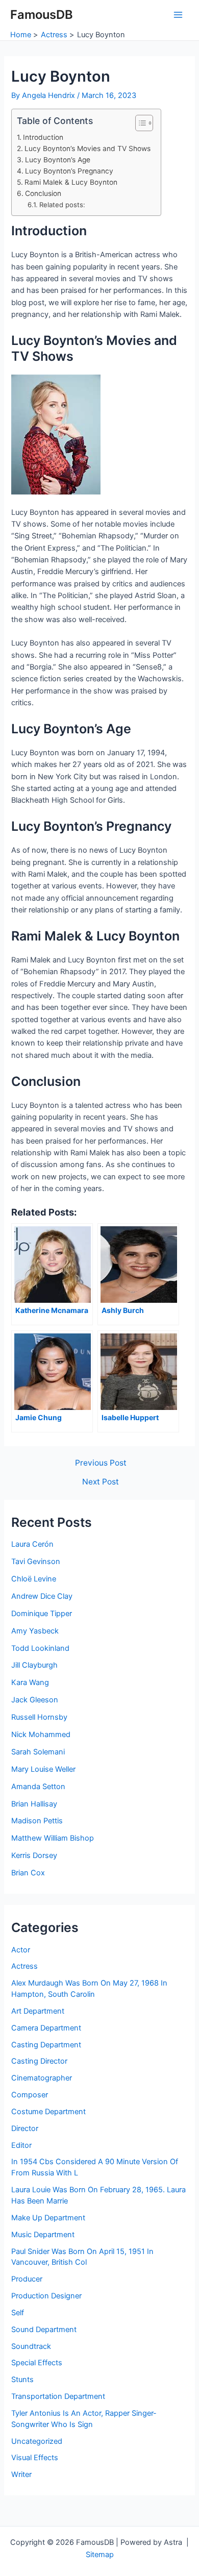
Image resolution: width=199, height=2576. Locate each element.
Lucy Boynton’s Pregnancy (69, 171)
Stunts (22, 2380)
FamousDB (42, 15)
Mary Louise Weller (43, 1769)
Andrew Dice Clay (42, 1596)
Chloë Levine (34, 1579)
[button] (139, 123)
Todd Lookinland (40, 1648)
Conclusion (43, 193)
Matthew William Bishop (53, 1838)
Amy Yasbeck (35, 1631)
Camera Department (46, 2028)
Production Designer (46, 2296)
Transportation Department (58, 2396)
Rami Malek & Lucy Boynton (71, 182)
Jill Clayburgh (34, 1665)
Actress (24, 1966)
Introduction (43, 137)
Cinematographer (42, 2078)
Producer (27, 2279)
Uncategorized (37, 2441)
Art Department (38, 2011)
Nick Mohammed (41, 1735)
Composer (30, 2095)
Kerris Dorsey (34, 1855)
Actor (21, 1950)
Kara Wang (30, 1682)
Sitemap (100, 2555)
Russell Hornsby (39, 1717)
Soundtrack (31, 2346)
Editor (21, 2145)
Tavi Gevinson (36, 1562)
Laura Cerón (32, 1544)
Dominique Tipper (42, 1614)
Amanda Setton (38, 1787)
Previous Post (101, 1463)
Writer (21, 2474)
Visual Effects (35, 2458)
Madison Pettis (37, 1821)
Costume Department (48, 2112)
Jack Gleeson (35, 1700)
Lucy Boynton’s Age (58, 160)
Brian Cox (28, 1873)
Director (25, 2128)
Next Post (101, 1482)
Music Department (43, 2235)
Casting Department (46, 2045)
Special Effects (37, 2363)
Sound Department (44, 2330)
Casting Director (39, 2061)
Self (18, 2313)
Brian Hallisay (34, 1804)
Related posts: (62, 205)
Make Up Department (48, 2218)
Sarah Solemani (38, 1752)
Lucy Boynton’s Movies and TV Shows (88, 148)
